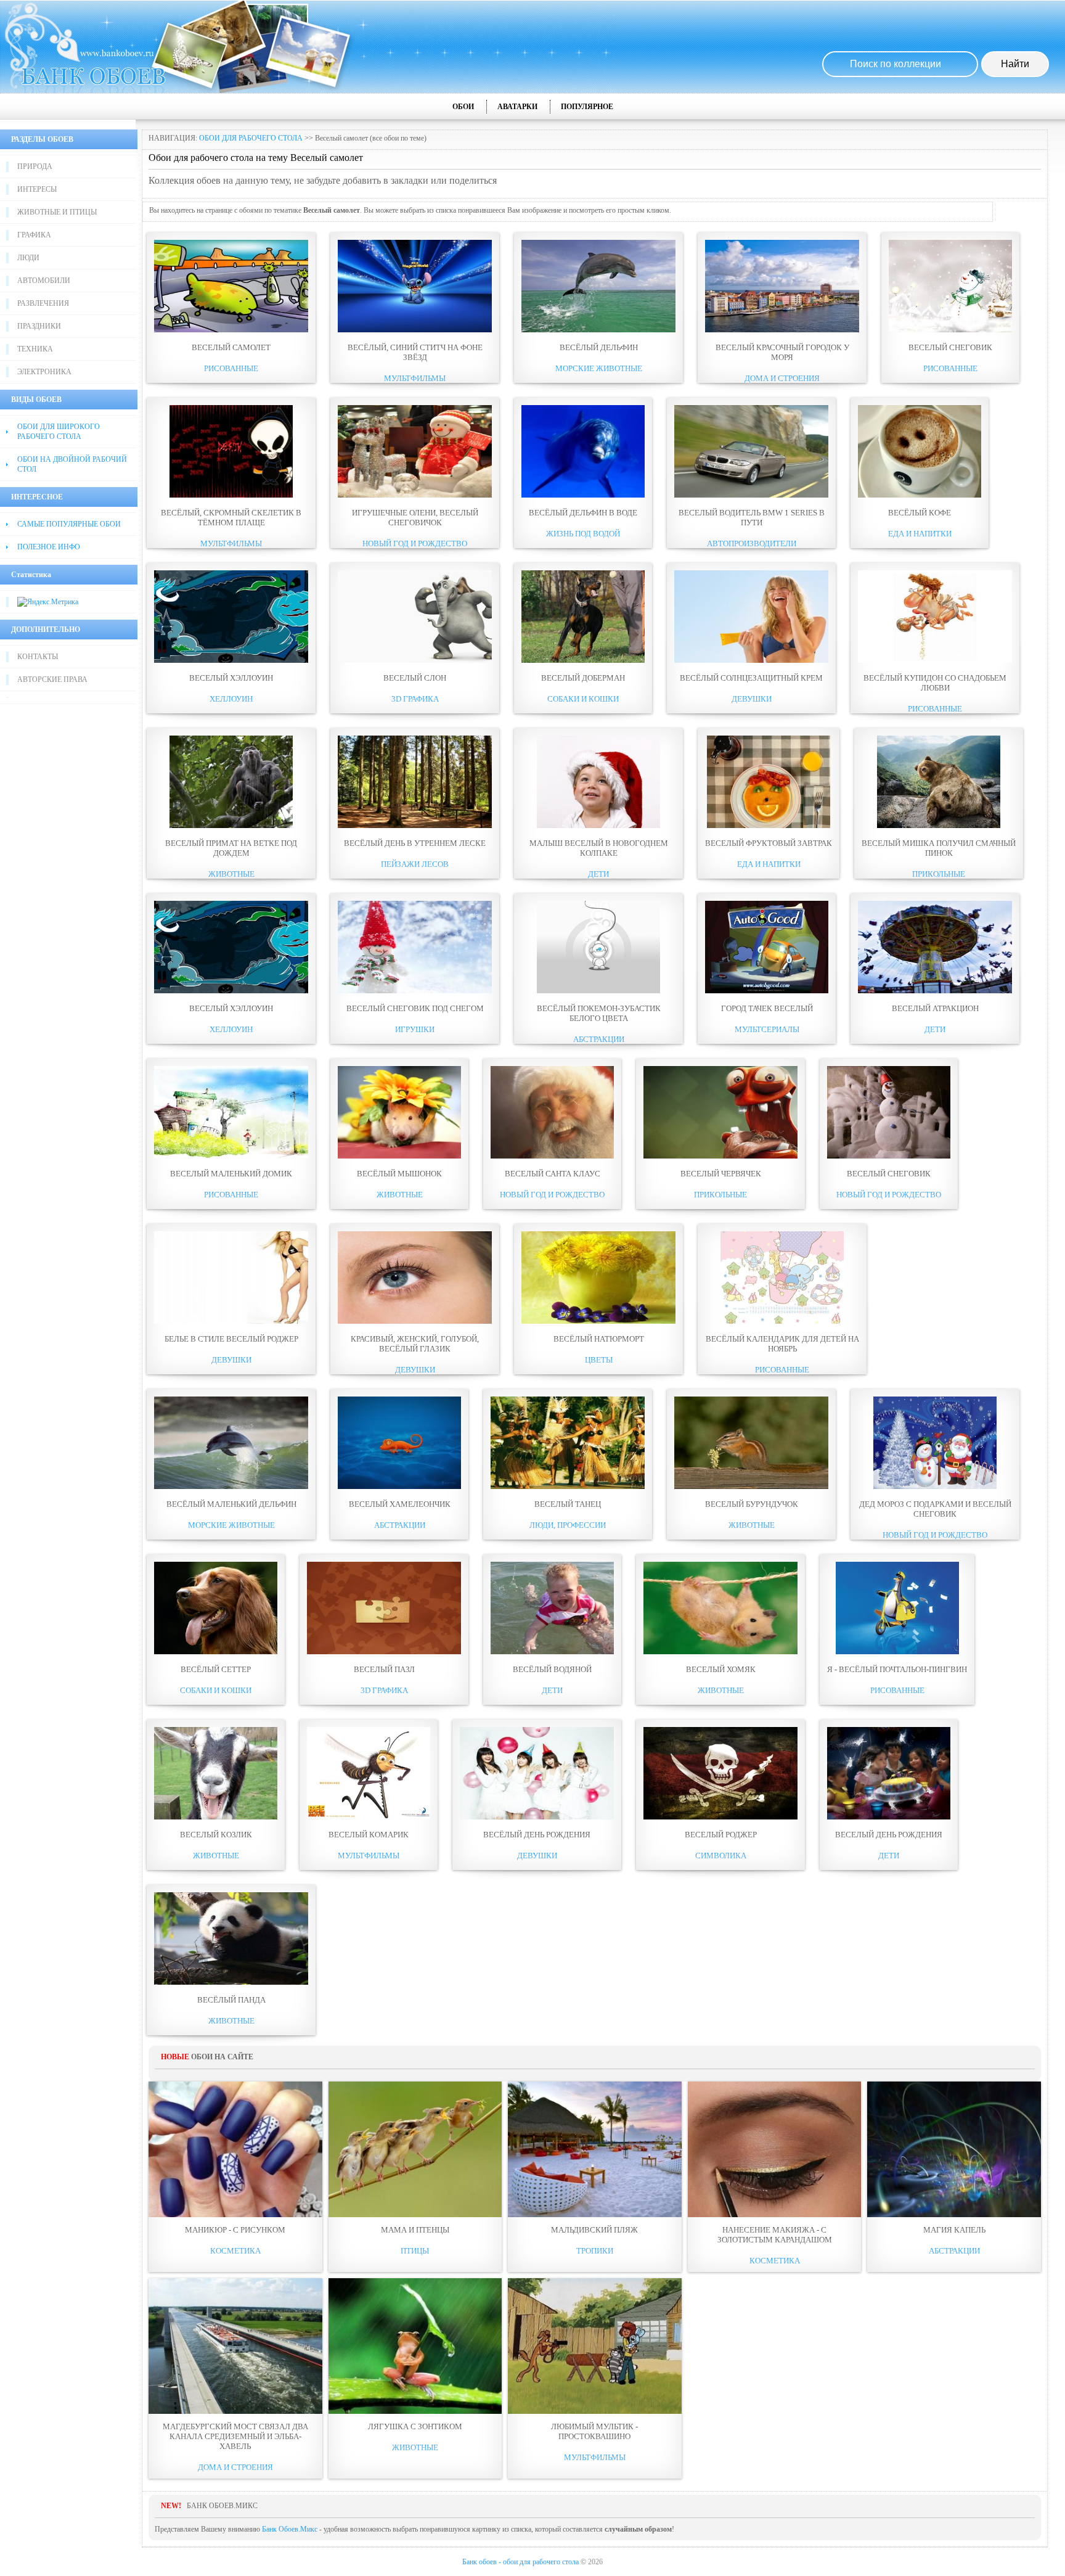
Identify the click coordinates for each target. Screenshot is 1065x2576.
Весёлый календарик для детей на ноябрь (782, 1344)
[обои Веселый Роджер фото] (720, 1817)
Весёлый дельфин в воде (583, 513)
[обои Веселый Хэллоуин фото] (231, 660)
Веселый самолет (231, 347)
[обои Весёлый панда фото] (231, 1982)
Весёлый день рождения (537, 1835)
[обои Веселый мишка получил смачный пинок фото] (939, 826)
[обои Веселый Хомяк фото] (720, 1652)
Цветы (599, 1360)
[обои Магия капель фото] (954, 2149)
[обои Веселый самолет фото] (231, 330)
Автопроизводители (752, 544)
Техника (35, 349)
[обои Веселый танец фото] (568, 1487)
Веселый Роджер (721, 1835)
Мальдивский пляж (594, 2230)
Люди (28, 258)
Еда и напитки (920, 534)
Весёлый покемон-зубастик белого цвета (599, 1013)
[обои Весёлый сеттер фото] (216, 1652)
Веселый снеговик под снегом (415, 1008)
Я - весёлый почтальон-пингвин (897, 1669)
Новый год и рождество (415, 544)
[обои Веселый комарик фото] (369, 1817)
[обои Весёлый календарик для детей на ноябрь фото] (782, 1321)
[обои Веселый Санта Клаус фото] (552, 1156)
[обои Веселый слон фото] (415, 660)
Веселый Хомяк (721, 1669)
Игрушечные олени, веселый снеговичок (415, 518)
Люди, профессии (568, 1525)
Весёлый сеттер (216, 1669)
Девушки (752, 699)
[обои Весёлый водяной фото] (552, 1652)
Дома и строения (782, 378)
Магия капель (954, 2230)
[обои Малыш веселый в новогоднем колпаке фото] (598, 826)
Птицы (415, 2251)
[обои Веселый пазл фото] (384, 1652)
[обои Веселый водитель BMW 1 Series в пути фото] (751, 495)
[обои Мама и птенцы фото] (415, 2149)
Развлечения (43, 303)
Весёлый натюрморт (599, 1339)
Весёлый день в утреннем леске (415, 843)
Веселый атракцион (935, 1008)
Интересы (37, 189)
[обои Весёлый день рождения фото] (537, 1817)
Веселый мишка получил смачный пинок (939, 848)
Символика (721, 1856)
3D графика (415, 699)
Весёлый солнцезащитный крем (751, 678)
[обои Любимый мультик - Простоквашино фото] (595, 2346)
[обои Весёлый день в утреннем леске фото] (415, 826)
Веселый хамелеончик (400, 1504)
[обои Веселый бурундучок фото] (751, 1487)
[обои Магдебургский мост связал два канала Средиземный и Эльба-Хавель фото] (235, 2346)
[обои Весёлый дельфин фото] (598, 330)
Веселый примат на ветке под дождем (231, 848)
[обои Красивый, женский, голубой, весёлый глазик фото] (415, 1321)
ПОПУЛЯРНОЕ (587, 107)
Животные (231, 874)
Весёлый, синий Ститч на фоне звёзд (415, 352)
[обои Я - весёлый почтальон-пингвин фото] (897, 1652)
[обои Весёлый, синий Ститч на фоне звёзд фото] (415, 330)
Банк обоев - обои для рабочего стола (520, 2562)
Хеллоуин (231, 699)
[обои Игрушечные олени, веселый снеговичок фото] (415, 495)
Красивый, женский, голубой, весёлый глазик (415, 1344)
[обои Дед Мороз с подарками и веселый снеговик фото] (935, 1487)
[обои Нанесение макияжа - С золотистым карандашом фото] (775, 2149)
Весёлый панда (231, 2000)
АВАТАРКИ (517, 107)
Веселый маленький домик (231, 1174)
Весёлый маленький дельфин (231, 1504)
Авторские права (52, 679)
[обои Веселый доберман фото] (583, 660)
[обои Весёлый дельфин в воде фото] (583, 495)
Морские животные (599, 368)
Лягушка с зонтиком (415, 2426)
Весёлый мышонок (399, 1174)
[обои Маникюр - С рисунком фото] (235, 2149)
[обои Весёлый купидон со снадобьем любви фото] (935, 660)
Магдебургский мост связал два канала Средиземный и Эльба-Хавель (235, 2436)
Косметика (235, 2251)
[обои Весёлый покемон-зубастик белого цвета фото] (598, 991)
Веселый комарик (369, 1835)
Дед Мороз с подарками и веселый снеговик (935, 1509)
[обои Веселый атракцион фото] (935, 991)
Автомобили (44, 281)
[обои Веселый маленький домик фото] (231, 1156)
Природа (35, 166)
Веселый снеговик (950, 347)
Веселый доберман (583, 678)
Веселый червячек (721, 1174)
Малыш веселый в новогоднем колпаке (599, 848)
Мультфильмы (415, 378)
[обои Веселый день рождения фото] (889, 1817)
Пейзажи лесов (415, 864)
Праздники (39, 326)
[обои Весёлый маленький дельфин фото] (231, 1487)
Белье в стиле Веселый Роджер (231, 1339)
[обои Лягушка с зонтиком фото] (415, 2346)
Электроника (44, 372)
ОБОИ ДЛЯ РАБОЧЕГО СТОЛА (251, 138)
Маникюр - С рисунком (235, 2230)
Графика (34, 235)
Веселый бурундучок (752, 1504)
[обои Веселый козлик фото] (216, 1817)
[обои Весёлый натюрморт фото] (598, 1321)
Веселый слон (415, 678)
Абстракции (599, 1039)
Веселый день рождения (889, 1835)
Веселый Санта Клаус (553, 1174)
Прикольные (939, 874)
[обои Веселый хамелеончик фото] (399, 1487)
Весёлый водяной (552, 1669)
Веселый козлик (216, 1835)
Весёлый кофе (920, 513)
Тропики (595, 2251)
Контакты (38, 657)
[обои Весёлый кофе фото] (920, 495)
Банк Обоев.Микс (290, 2529)
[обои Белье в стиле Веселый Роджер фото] (231, 1321)
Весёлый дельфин (599, 347)
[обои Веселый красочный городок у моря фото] (782, 330)
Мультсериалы (767, 1029)
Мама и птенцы (415, 2230)
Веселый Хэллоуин (231, 678)
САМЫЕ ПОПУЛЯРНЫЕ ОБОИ (69, 524)
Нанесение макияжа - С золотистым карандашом (775, 2235)
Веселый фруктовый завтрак (769, 843)
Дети (598, 874)
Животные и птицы (57, 212)
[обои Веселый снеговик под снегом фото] (415, 991)
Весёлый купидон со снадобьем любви (935, 683)
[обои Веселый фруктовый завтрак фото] (769, 826)
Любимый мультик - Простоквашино (594, 2431)
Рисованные (231, 368)
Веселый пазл (384, 1669)
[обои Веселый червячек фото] (720, 1156)
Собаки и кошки (583, 699)
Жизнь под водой (583, 534)
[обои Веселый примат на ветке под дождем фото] (231, 826)
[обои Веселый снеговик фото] (950, 330)
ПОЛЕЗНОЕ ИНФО (49, 547)
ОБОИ (463, 107)
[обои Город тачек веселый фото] (767, 991)
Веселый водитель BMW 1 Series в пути (752, 518)
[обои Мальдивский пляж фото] (595, 2149)
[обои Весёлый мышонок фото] (399, 1156)
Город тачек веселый (767, 1008)
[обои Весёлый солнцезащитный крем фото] (751, 660)
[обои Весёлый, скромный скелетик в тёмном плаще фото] (231, 495)
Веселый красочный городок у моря (782, 352)
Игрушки (415, 1029)
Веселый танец (568, 1504)
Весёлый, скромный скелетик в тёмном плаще (231, 518)
